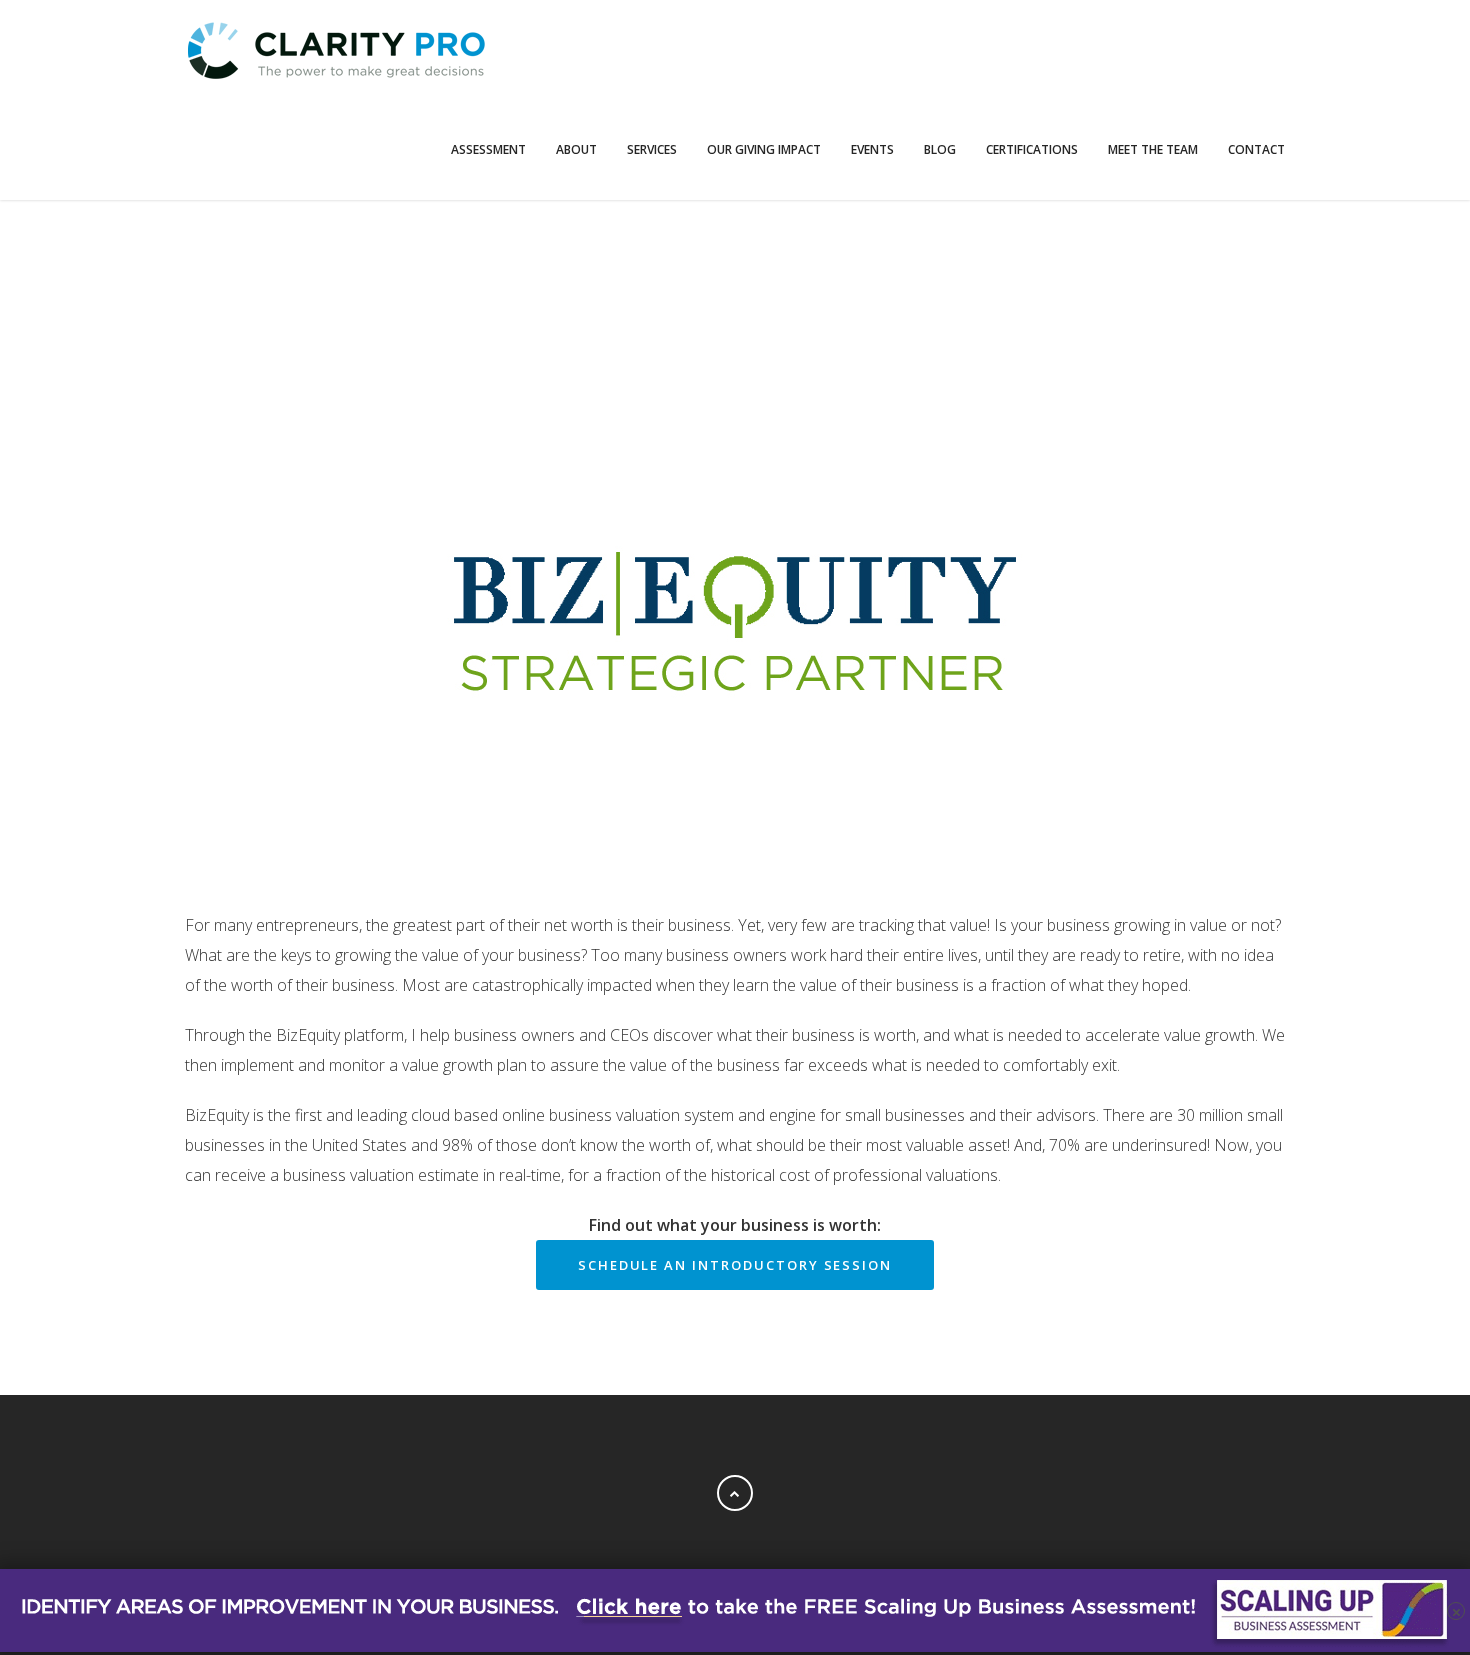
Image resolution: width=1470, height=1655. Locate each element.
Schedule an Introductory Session (735, 1265)
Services (652, 149)
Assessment (488, 149)
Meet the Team (1153, 149)
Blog (940, 149)
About (576, 149)
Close (735, 1360)
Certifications (1032, 149)
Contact (1256, 149)
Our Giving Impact (764, 149)
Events (872, 149)
